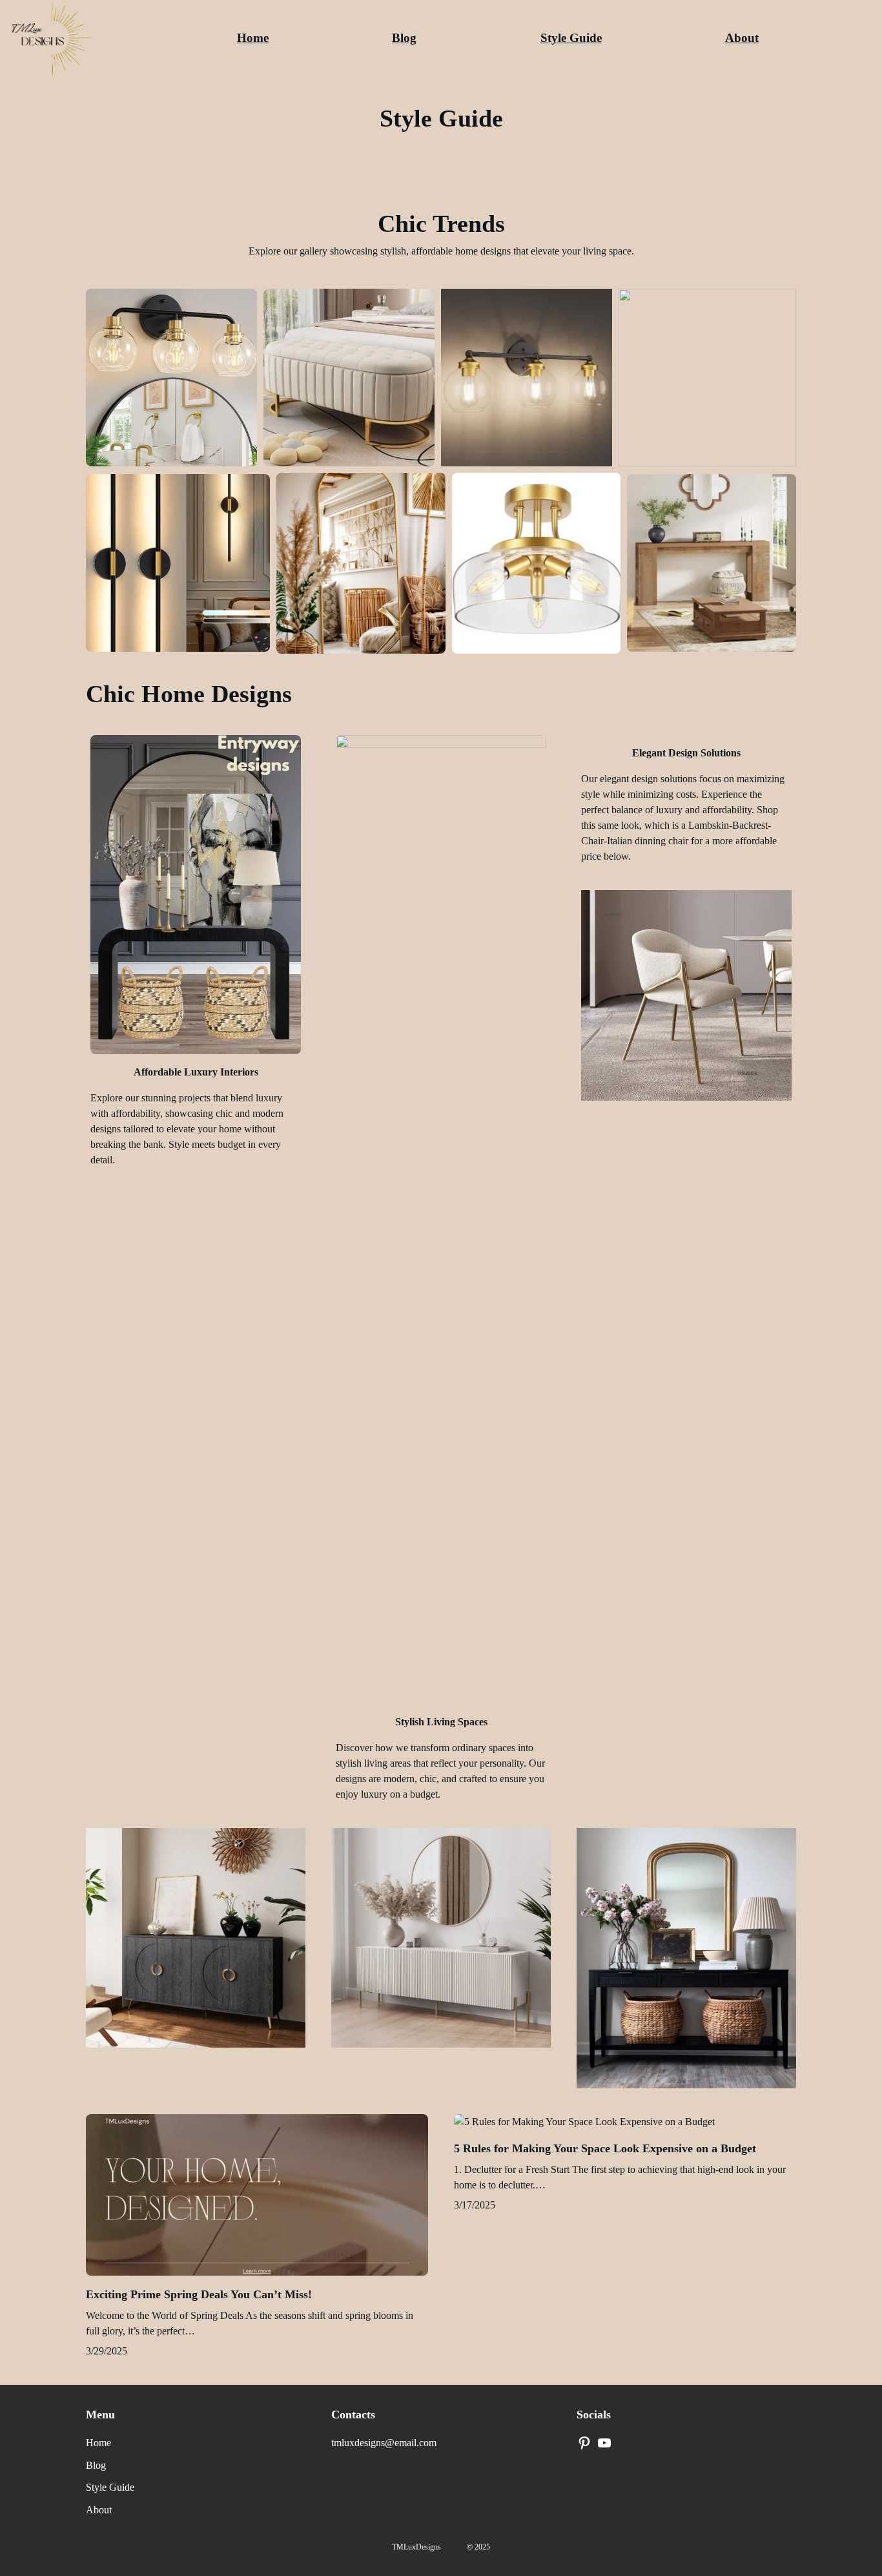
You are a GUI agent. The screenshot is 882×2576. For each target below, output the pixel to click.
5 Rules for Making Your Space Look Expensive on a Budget (605, 2148)
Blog (404, 38)
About (742, 38)
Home (253, 38)
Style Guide (571, 38)
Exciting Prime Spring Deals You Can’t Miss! (199, 2294)
